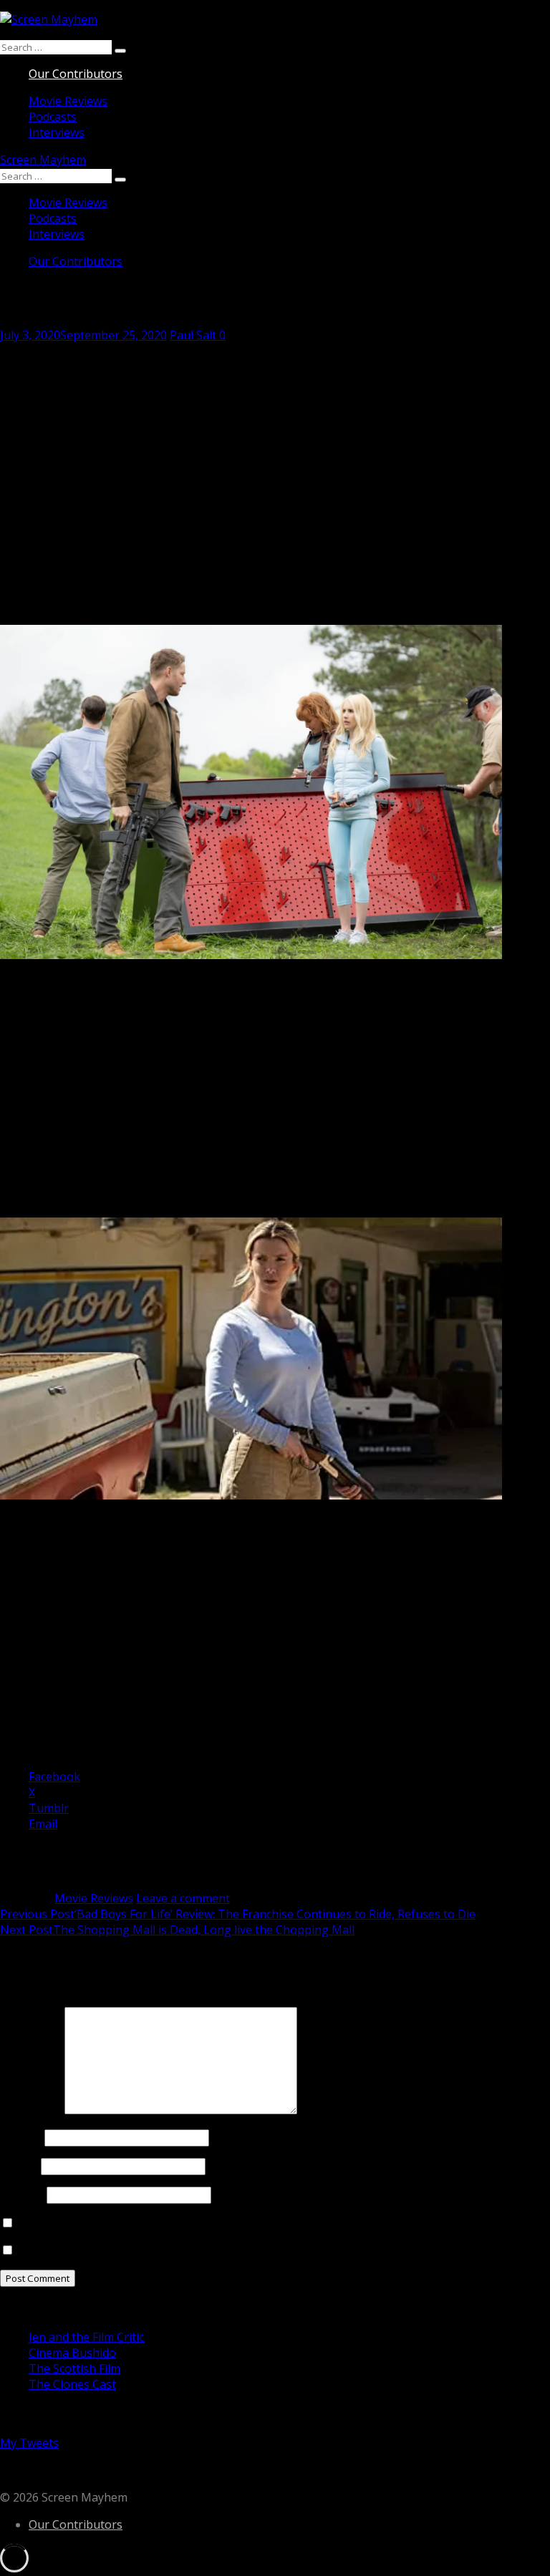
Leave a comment (183, 1898)
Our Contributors (76, 74)
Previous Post (238, 1914)
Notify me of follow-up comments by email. (132, 2223)
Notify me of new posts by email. (105, 2250)
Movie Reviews (68, 101)
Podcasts (53, 117)
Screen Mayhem (43, 160)
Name (21, 2137)
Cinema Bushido (72, 2353)
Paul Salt (193, 335)
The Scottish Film (74, 2368)
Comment (31, 2110)
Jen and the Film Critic (86, 2337)
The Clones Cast (72, 2384)
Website (22, 2195)
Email (19, 2166)
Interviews (57, 132)
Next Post (177, 1930)
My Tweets (29, 2443)
